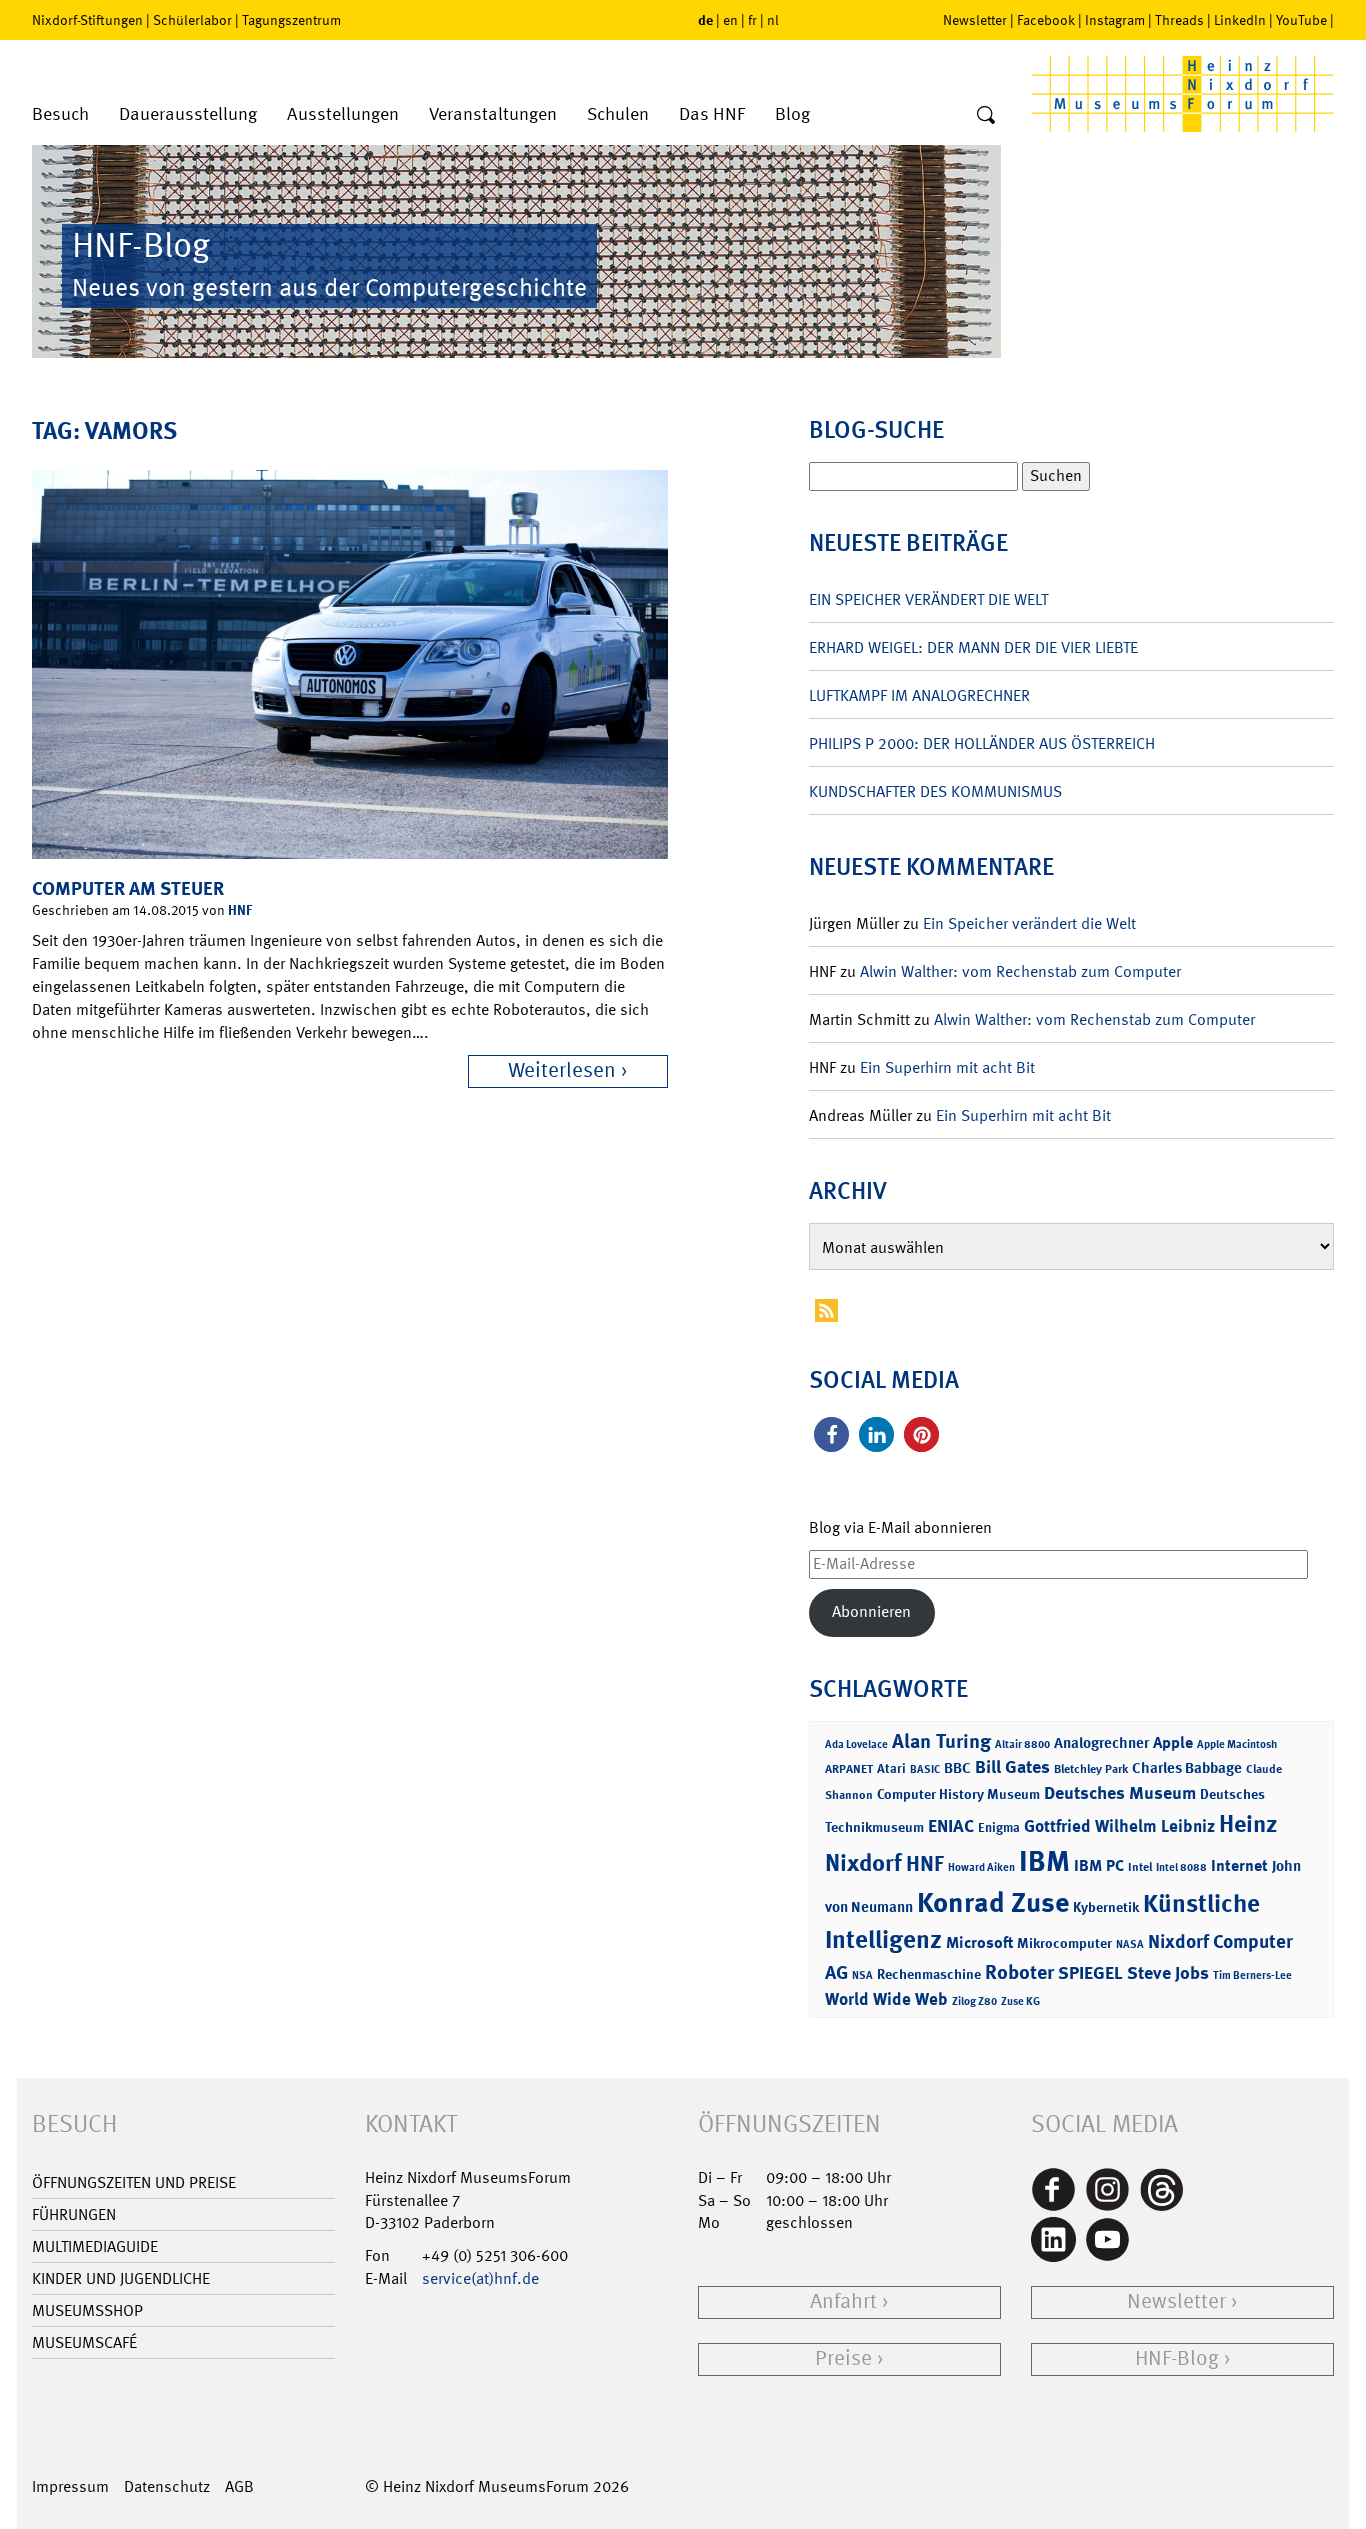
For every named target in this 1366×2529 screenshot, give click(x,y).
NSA (862, 1975)
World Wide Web (886, 1999)
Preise (843, 2358)
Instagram (1115, 20)
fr (752, 20)
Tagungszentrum (291, 20)
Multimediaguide (95, 2246)
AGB (239, 2486)
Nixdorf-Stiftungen (87, 20)
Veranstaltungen (493, 114)
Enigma (999, 1827)
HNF (240, 909)
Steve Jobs (1168, 1973)
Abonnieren (871, 1611)
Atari (891, 1768)
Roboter (1019, 1972)
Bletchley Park (1091, 1769)
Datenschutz (167, 2486)
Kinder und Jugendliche (121, 2278)
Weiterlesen (562, 1070)
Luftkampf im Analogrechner (919, 695)
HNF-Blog (1177, 2358)
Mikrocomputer (1064, 1942)
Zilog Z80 (974, 2001)
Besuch (60, 114)
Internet (1239, 1865)
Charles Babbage (1187, 1768)
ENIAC (951, 1826)
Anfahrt (843, 2301)
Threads (1179, 20)
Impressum (70, 2486)
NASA (1130, 1944)
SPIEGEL (1090, 1973)
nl (773, 20)
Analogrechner (1101, 1743)
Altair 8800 (1022, 1744)
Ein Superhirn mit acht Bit (947, 1067)
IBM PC (1099, 1865)
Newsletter (975, 20)
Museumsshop (87, 2310)
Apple (1173, 1742)
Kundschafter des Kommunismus (935, 791)
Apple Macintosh (1237, 1744)
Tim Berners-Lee (1252, 1975)
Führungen (74, 2214)
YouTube (1301, 20)
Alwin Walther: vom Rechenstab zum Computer (1020, 971)
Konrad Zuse (993, 1902)
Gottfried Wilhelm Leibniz (1119, 1826)
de (705, 19)
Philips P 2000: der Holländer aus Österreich (982, 743)
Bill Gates (1012, 1767)
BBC (957, 1768)
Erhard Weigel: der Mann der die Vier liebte (973, 647)
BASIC (925, 1769)
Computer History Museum (958, 1793)
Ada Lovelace (856, 1744)
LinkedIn (1240, 20)
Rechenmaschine (929, 1973)
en (730, 20)
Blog (792, 114)
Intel (1140, 1867)
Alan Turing (941, 1741)
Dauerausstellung (188, 114)
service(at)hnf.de (480, 2278)
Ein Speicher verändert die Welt (928, 599)
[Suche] (986, 116)
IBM (1044, 1861)
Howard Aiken (981, 1867)
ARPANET (849, 1769)
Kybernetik (1106, 1906)
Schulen (618, 114)
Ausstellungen (343, 114)
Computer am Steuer (128, 888)
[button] (831, 1434)
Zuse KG (1020, 2001)
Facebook (1046, 20)
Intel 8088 (1181, 1867)
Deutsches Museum (1120, 1793)
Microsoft (979, 1942)
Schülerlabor (192, 20)
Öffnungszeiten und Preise (134, 2182)
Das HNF (712, 114)
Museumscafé (84, 2342)
